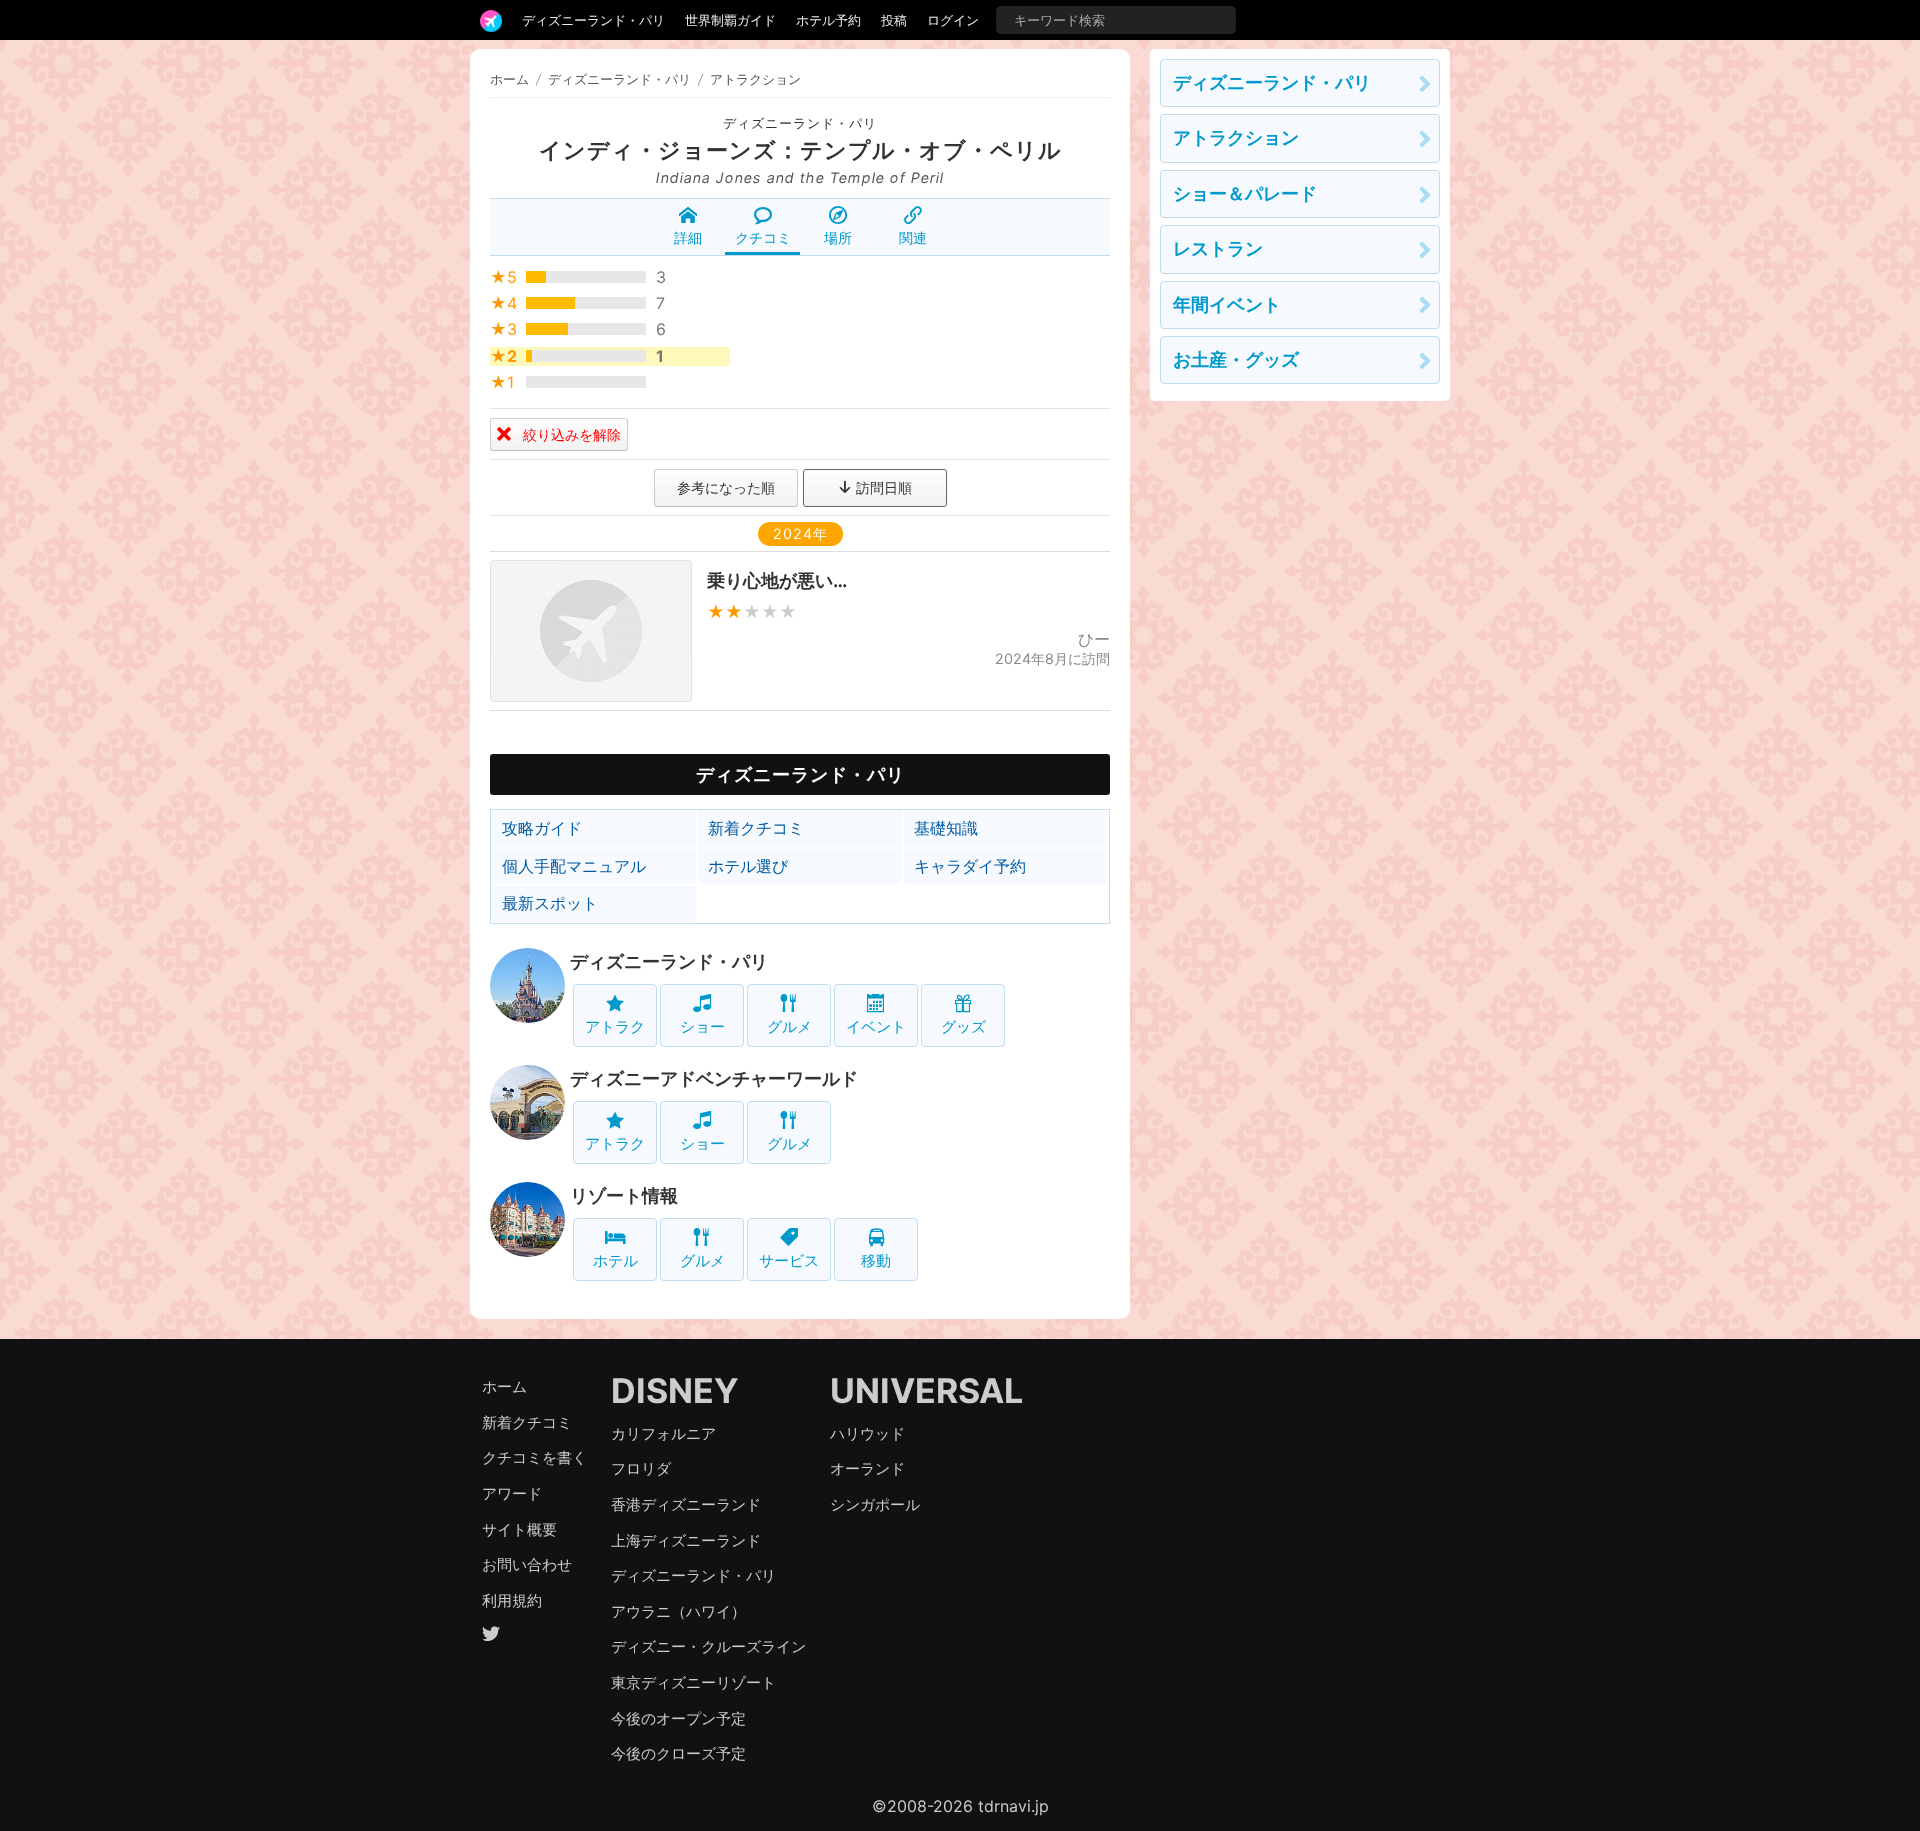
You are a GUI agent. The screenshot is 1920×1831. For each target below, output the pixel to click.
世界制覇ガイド (730, 20)
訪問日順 (882, 487)
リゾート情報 (624, 1195)
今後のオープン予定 (678, 1718)
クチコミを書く (534, 1457)
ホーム (509, 79)
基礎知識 (946, 828)
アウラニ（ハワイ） (678, 1611)
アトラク (615, 1026)
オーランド (867, 1468)
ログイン (953, 20)
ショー (702, 1026)
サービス (789, 1260)
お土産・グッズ (1236, 359)
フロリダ (641, 1468)
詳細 (688, 237)
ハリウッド (867, 1433)
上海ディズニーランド (686, 1540)
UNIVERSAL (926, 1390)
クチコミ (763, 237)
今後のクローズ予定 (678, 1753)
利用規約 (512, 1600)
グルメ (789, 1026)
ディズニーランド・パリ (593, 20)
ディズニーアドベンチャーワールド (714, 1078)
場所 (838, 237)
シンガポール (875, 1504)
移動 (876, 1260)
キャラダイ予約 (970, 866)
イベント (876, 1026)
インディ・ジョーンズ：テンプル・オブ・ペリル (800, 150)
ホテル (615, 1260)
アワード (512, 1493)
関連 (913, 237)
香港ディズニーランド (686, 1504)
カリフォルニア (663, 1433)
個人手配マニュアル (574, 866)
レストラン (1218, 248)
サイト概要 (519, 1529)
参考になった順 (726, 487)
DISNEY (675, 1390)
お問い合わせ (527, 1564)
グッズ (963, 1026)
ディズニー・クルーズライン (708, 1646)
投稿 (894, 20)
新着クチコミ (756, 828)
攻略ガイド (542, 828)
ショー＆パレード (1245, 193)
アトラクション (1236, 137)
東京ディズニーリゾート (693, 1682)
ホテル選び (748, 866)
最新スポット (550, 903)
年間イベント (1227, 304)
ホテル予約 (828, 20)
